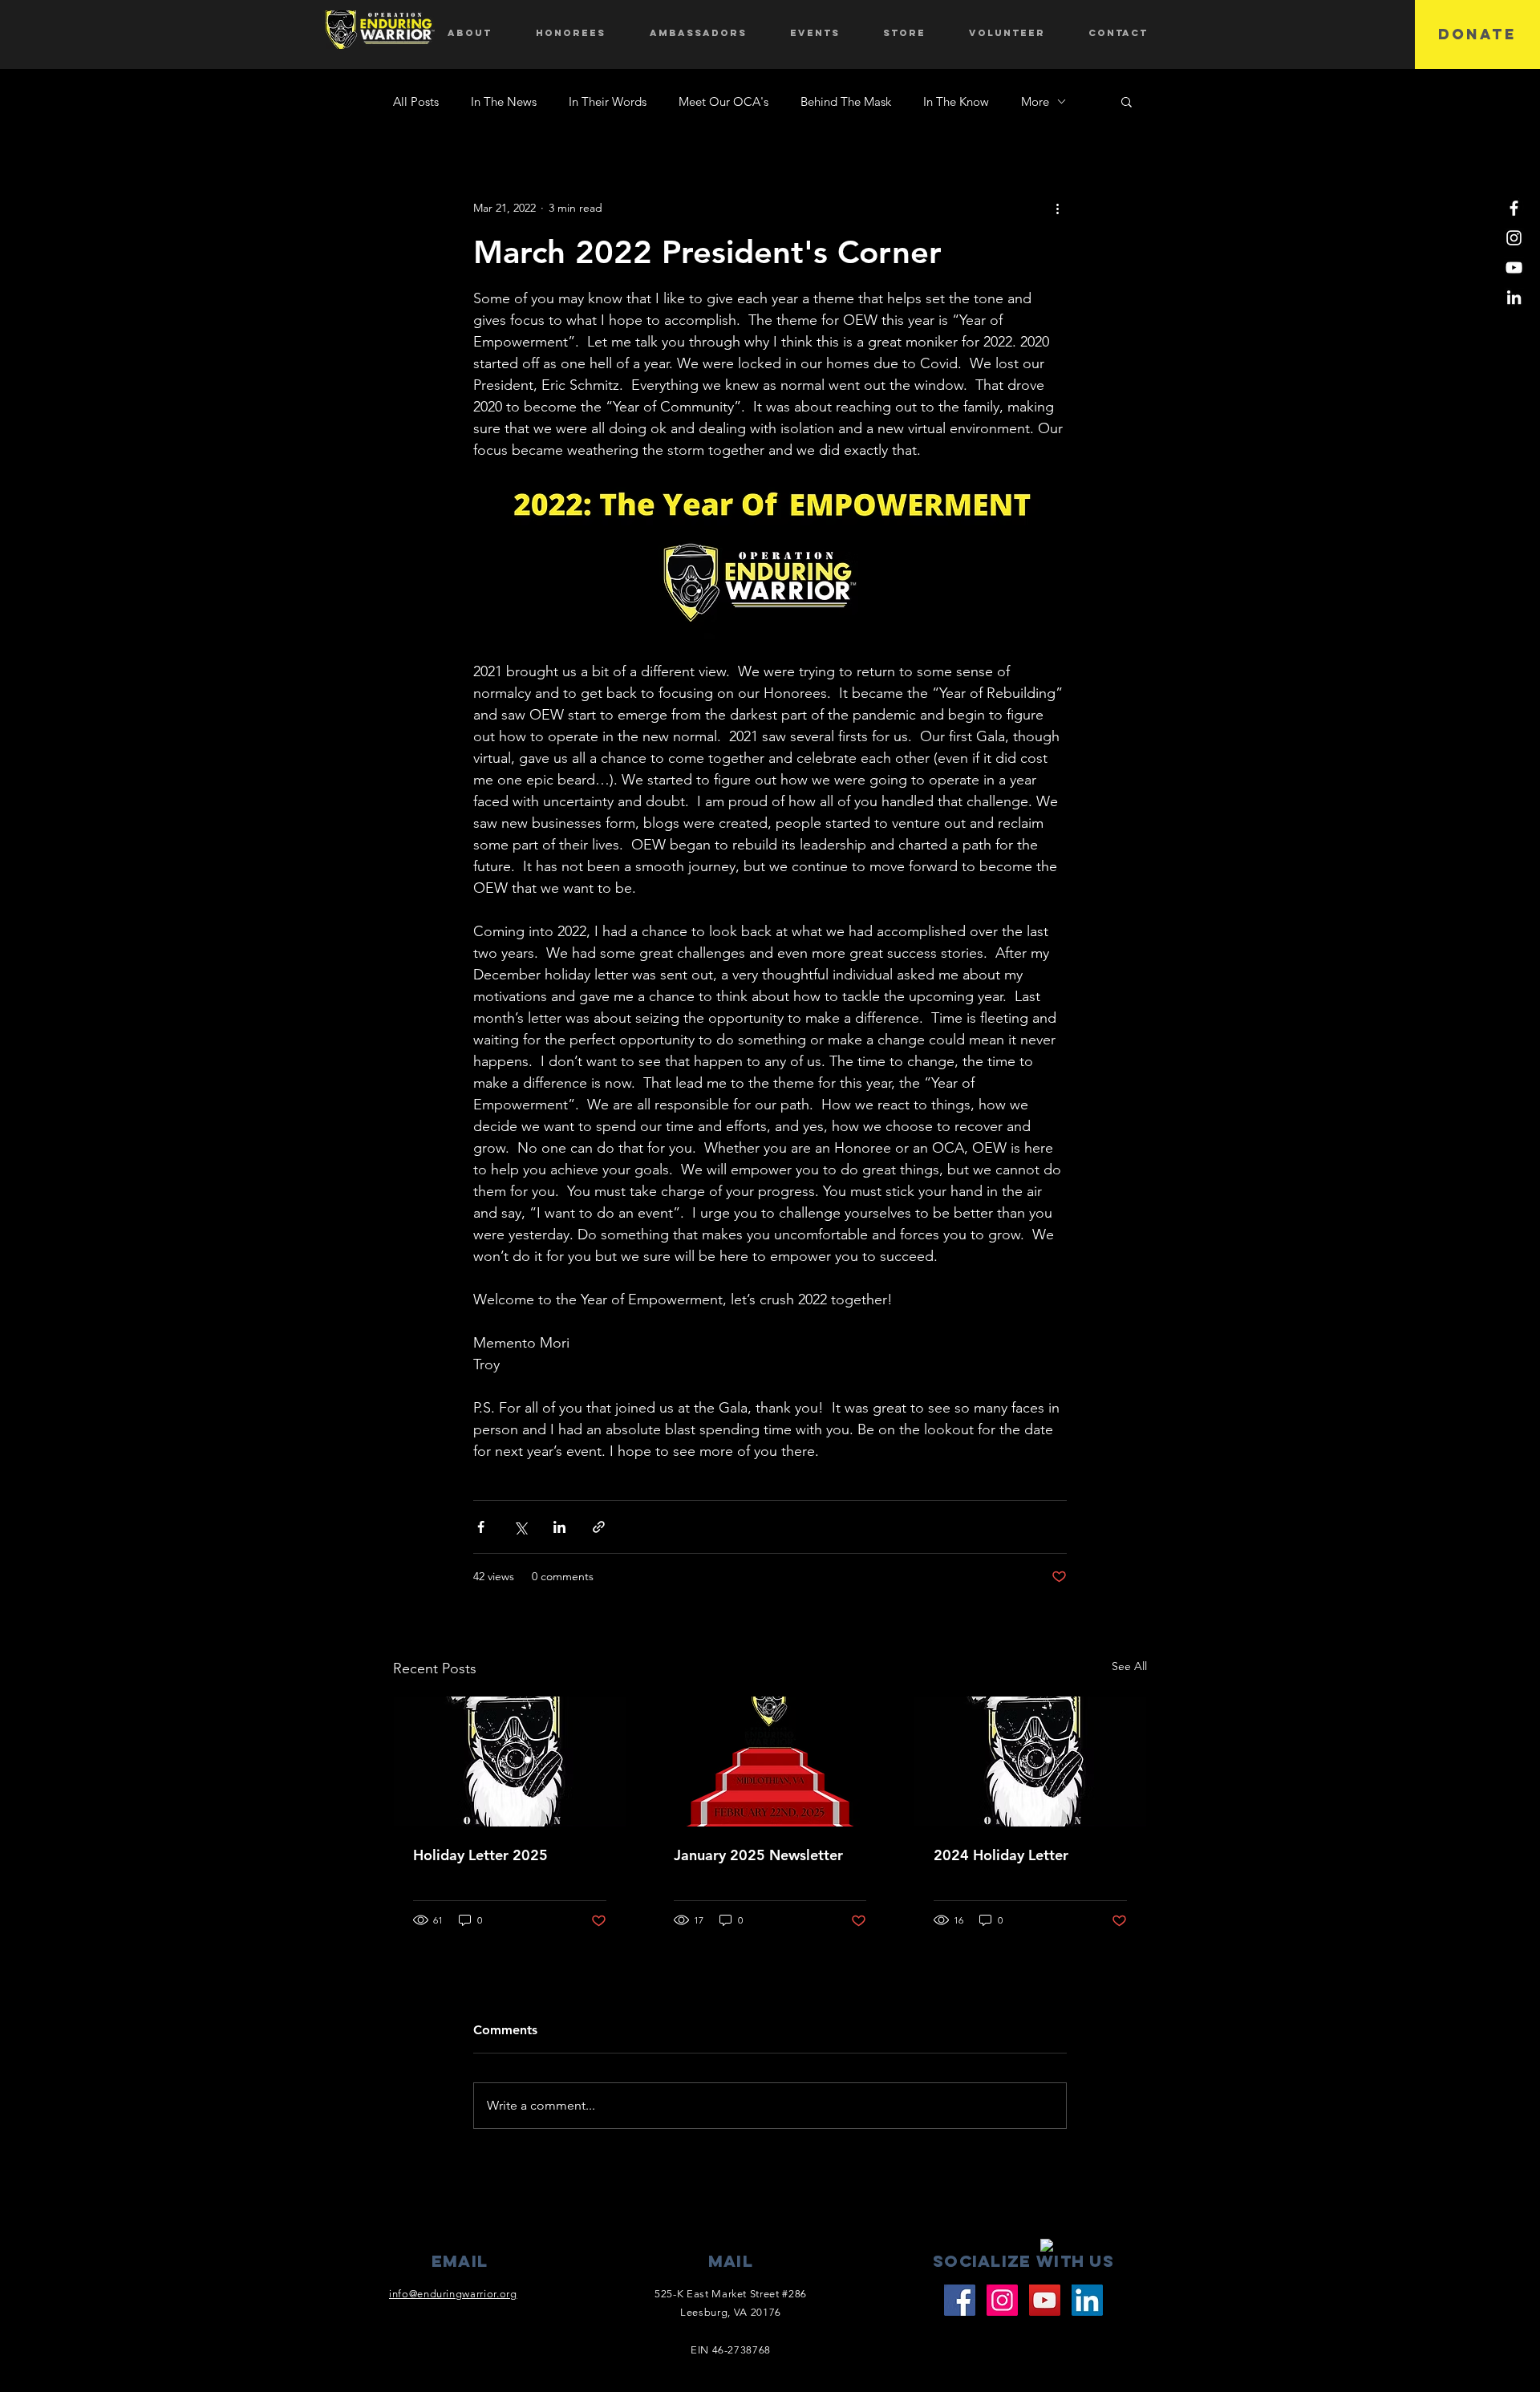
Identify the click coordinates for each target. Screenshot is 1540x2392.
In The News (504, 101)
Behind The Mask (846, 101)
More (1035, 101)
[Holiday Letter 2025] (510, 1762)
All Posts (416, 101)
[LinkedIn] (1514, 297)
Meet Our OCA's (723, 101)
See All (1129, 1666)
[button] (1127, 101)
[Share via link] (599, 1527)
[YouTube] (1514, 268)
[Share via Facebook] (481, 1527)
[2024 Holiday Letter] (1030, 1762)
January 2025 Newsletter (758, 1855)
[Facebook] (1514, 208)
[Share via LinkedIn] (559, 1527)
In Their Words (608, 101)
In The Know (956, 101)
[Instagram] (1514, 238)
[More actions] (1057, 208)
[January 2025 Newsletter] (770, 1762)
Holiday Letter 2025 (480, 1855)
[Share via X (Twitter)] (520, 1527)
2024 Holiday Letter (1001, 1855)
